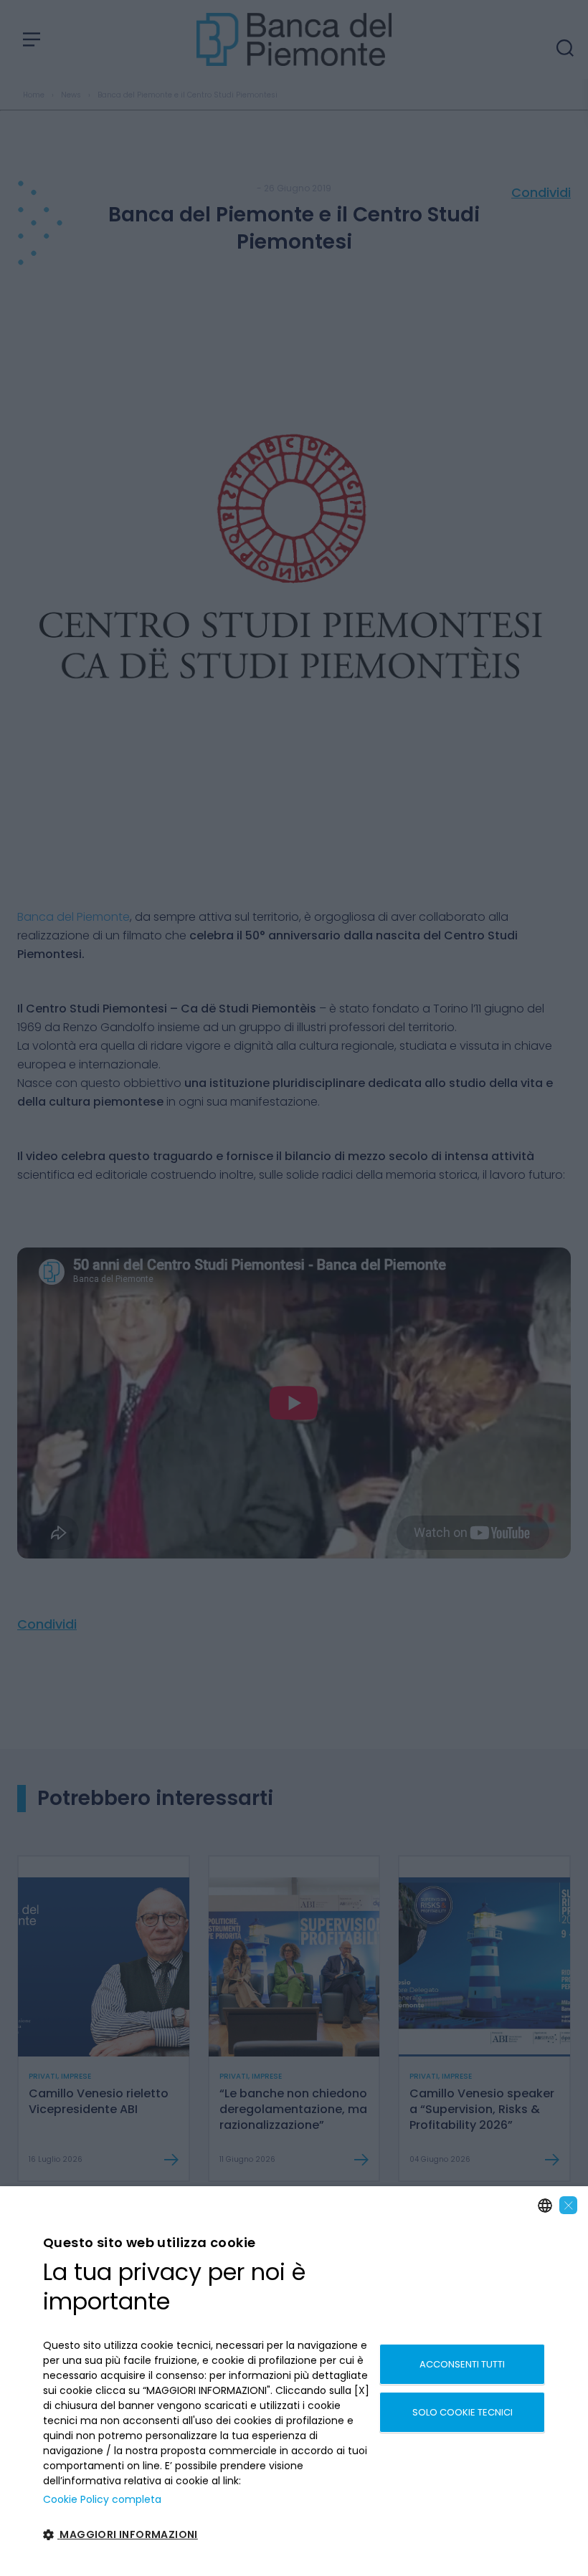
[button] (206, 2535)
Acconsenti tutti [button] (462, 2364)
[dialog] (294, 2381)
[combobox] (545, 2206)
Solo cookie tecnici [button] (463, 2412)
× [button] (569, 2205)
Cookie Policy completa (102, 2499)
